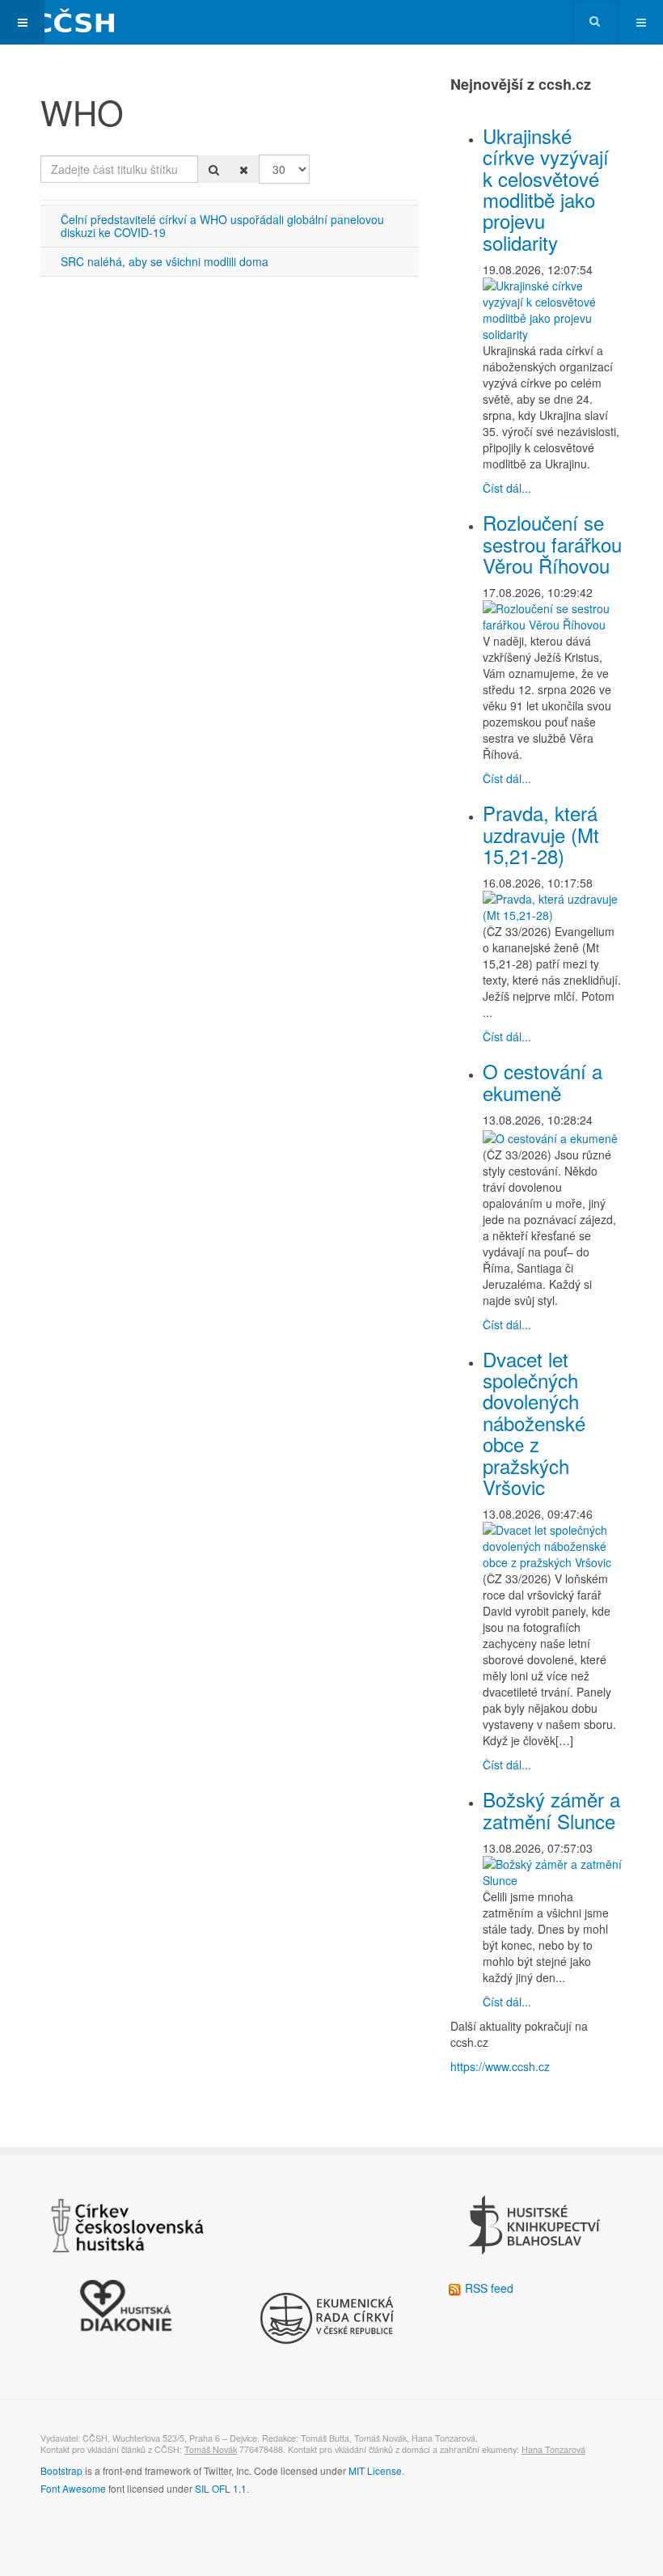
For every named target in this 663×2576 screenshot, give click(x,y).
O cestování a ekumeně (543, 1081)
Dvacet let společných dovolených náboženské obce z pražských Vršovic (534, 1423)
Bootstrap (61, 2470)
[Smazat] (244, 169)
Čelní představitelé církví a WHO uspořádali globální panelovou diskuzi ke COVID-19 (222, 225)
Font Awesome (73, 2488)
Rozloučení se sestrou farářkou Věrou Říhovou (552, 544)
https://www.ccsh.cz (500, 2066)
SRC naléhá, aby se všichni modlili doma (165, 261)
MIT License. (376, 2470)
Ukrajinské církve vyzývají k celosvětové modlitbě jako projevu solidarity (546, 189)
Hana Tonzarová (553, 2449)
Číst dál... (507, 488)
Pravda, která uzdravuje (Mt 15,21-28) (541, 834)
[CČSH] (65, 22)
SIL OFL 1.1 (221, 2488)
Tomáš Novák (211, 2449)
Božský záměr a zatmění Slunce (551, 1809)
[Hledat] (214, 169)
